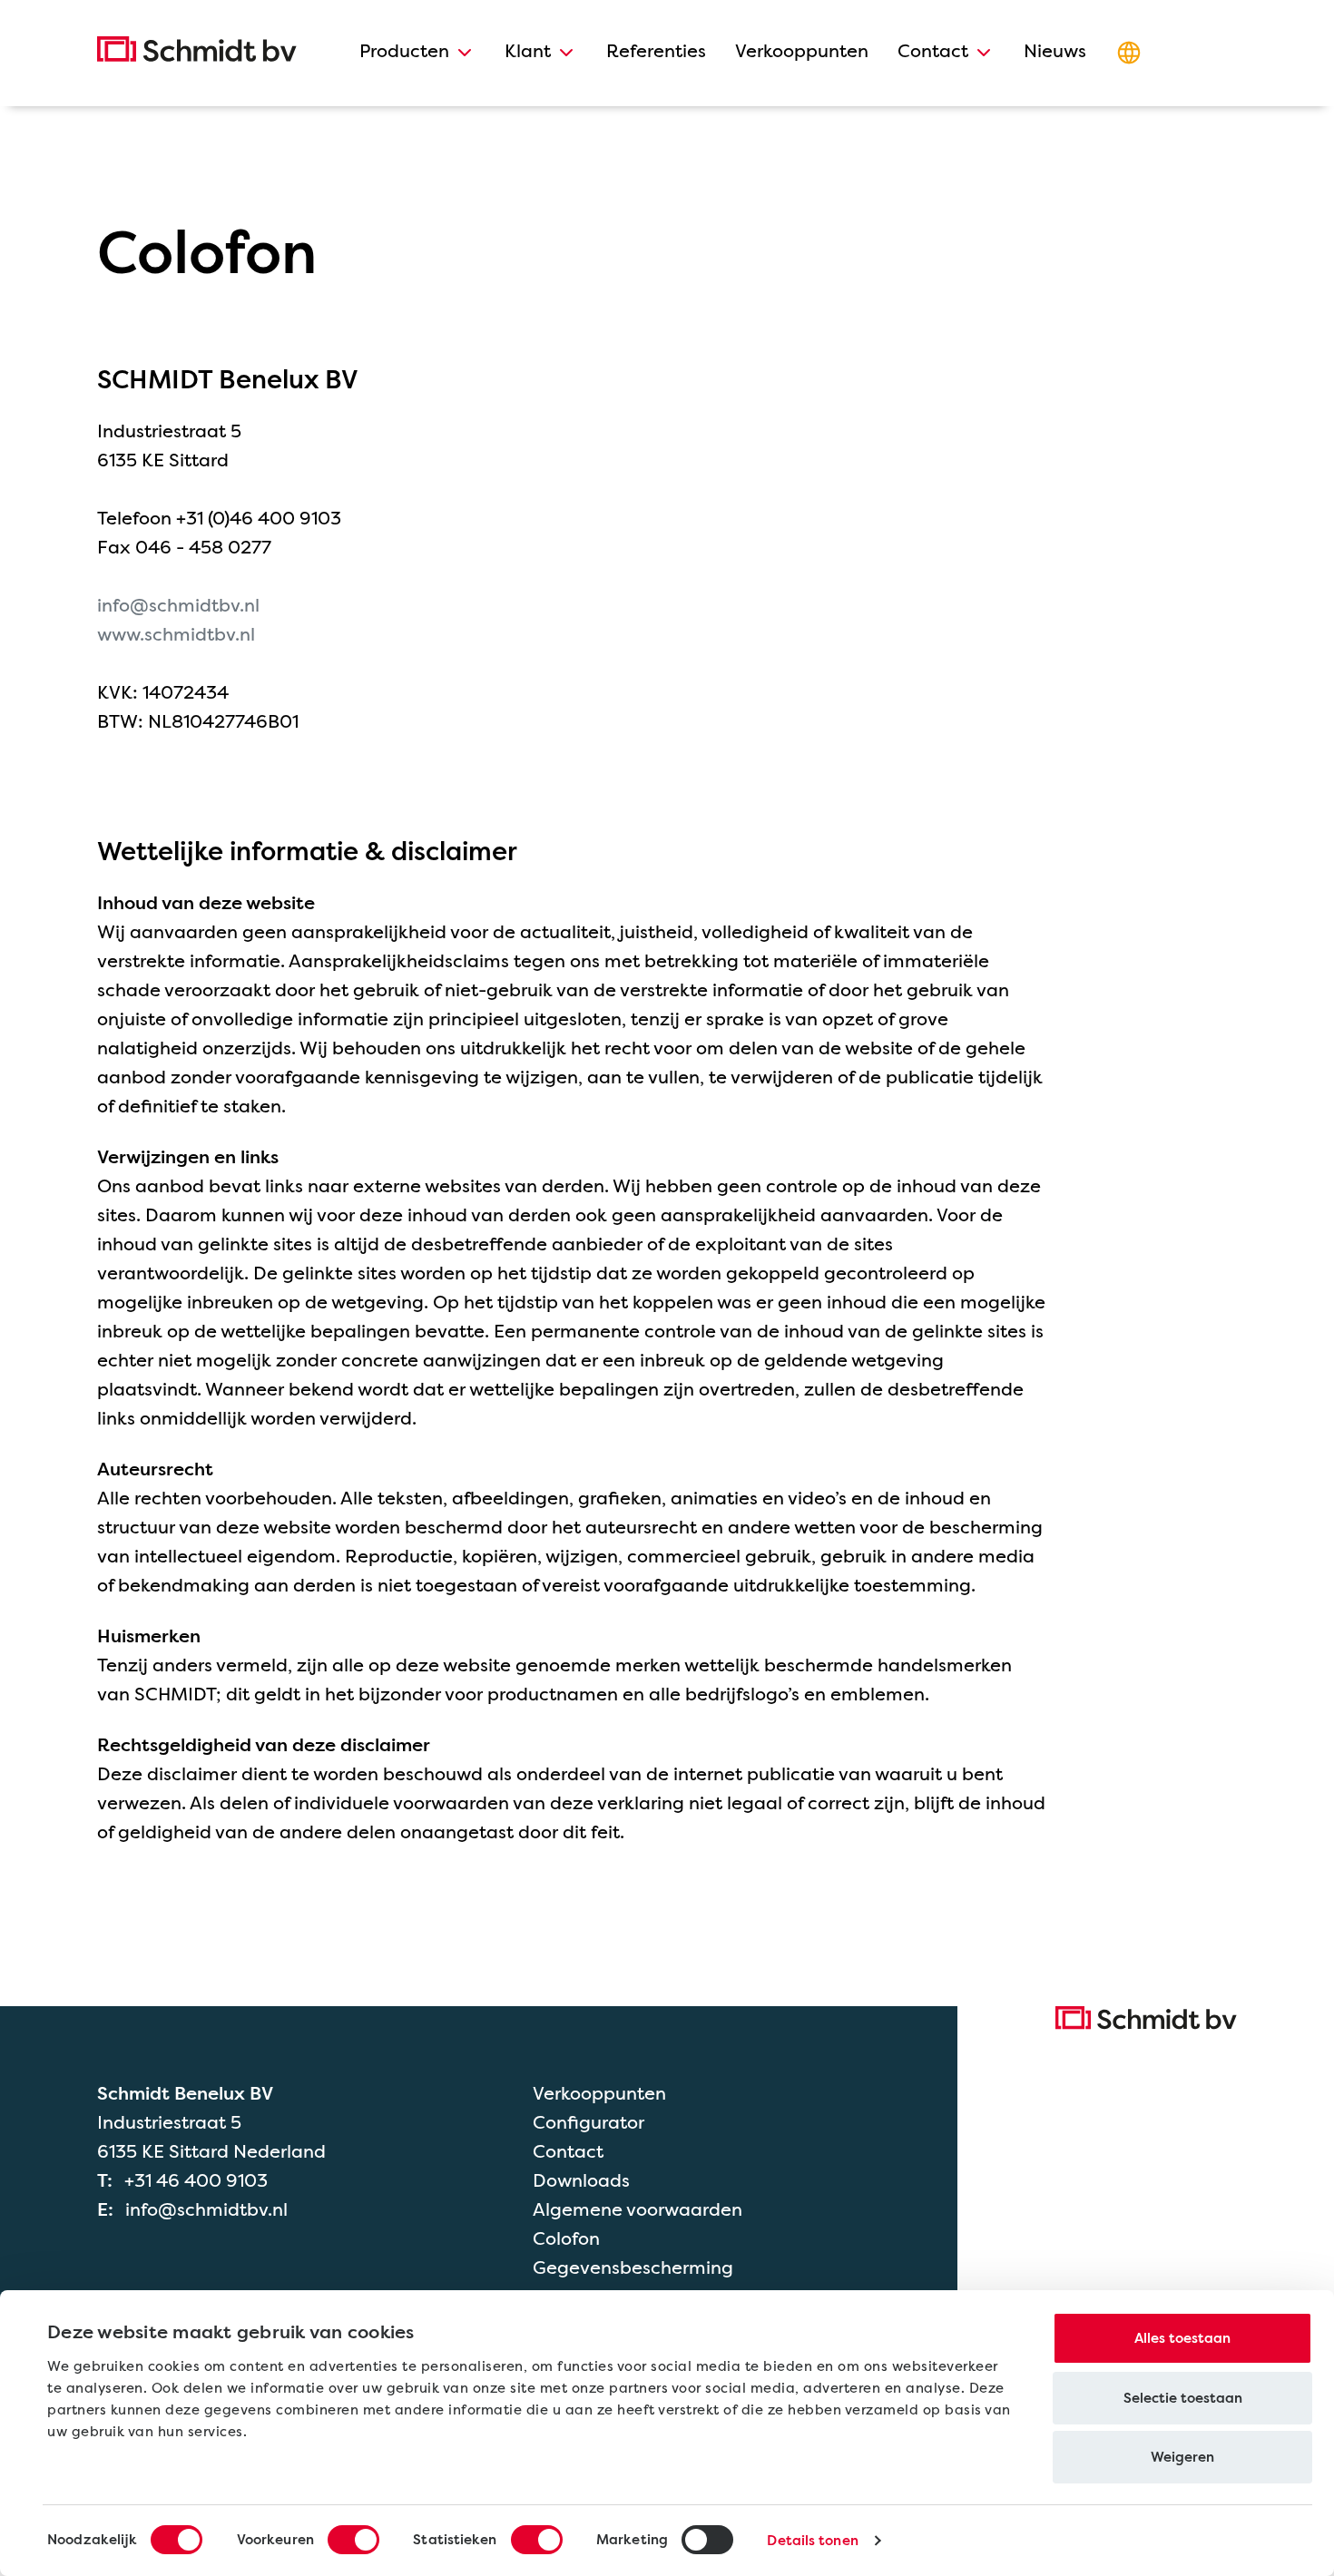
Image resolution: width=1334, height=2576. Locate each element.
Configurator (589, 2122)
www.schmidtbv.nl (176, 634)
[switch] (353, 2540)
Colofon (566, 2238)
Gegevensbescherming (633, 2267)
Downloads (581, 2180)
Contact (568, 2151)
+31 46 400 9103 (196, 2180)
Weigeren (1182, 2457)
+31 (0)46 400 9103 (259, 518)
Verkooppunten (599, 2093)
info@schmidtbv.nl (178, 605)
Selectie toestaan (1183, 2398)
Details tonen (812, 2541)
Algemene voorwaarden (638, 2209)
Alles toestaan (1182, 2338)
